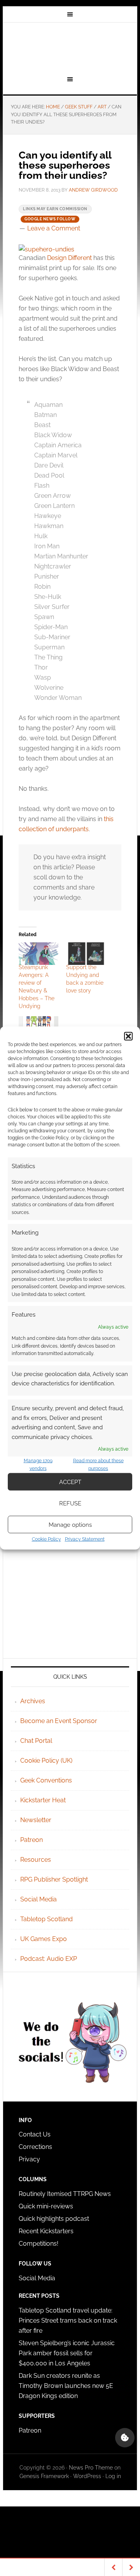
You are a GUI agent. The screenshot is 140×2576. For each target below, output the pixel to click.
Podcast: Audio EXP (49, 1959)
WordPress (87, 2476)
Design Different (69, 258)
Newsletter (36, 1820)
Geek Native (70, 48)
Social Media (38, 1899)
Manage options (70, 1524)
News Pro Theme (91, 2468)
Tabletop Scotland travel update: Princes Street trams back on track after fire (68, 2320)
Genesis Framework (44, 2476)
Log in (113, 2476)
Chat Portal (36, 1741)
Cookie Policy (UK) (46, 1761)
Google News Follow (50, 219)
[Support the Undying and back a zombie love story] (86, 954)
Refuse (70, 1503)
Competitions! (38, 2244)
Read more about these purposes (98, 1465)
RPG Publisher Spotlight (54, 1879)
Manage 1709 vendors (38, 1465)
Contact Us (35, 2134)
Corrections (35, 2147)
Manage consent (125, 2438)
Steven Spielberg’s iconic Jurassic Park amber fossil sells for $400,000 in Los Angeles (67, 2353)
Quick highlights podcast (54, 2219)
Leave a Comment (54, 228)
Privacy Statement (85, 1539)
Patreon (31, 1840)
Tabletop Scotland (46, 1919)
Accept (70, 1482)
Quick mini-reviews (46, 2206)
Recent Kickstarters (47, 2231)
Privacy (29, 2159)
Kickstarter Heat (43, 1800)
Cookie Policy (46, 1539)
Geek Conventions (46, 1780)
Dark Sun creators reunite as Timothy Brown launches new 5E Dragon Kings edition (66, 2386)
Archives (33, 1701)
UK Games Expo (44, 1939)
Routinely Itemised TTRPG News (65, 2194)
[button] (128, 1036)
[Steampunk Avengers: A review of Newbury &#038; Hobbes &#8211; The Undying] (38, 954)
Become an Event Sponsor (59, 1721)
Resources (36, 1860)
